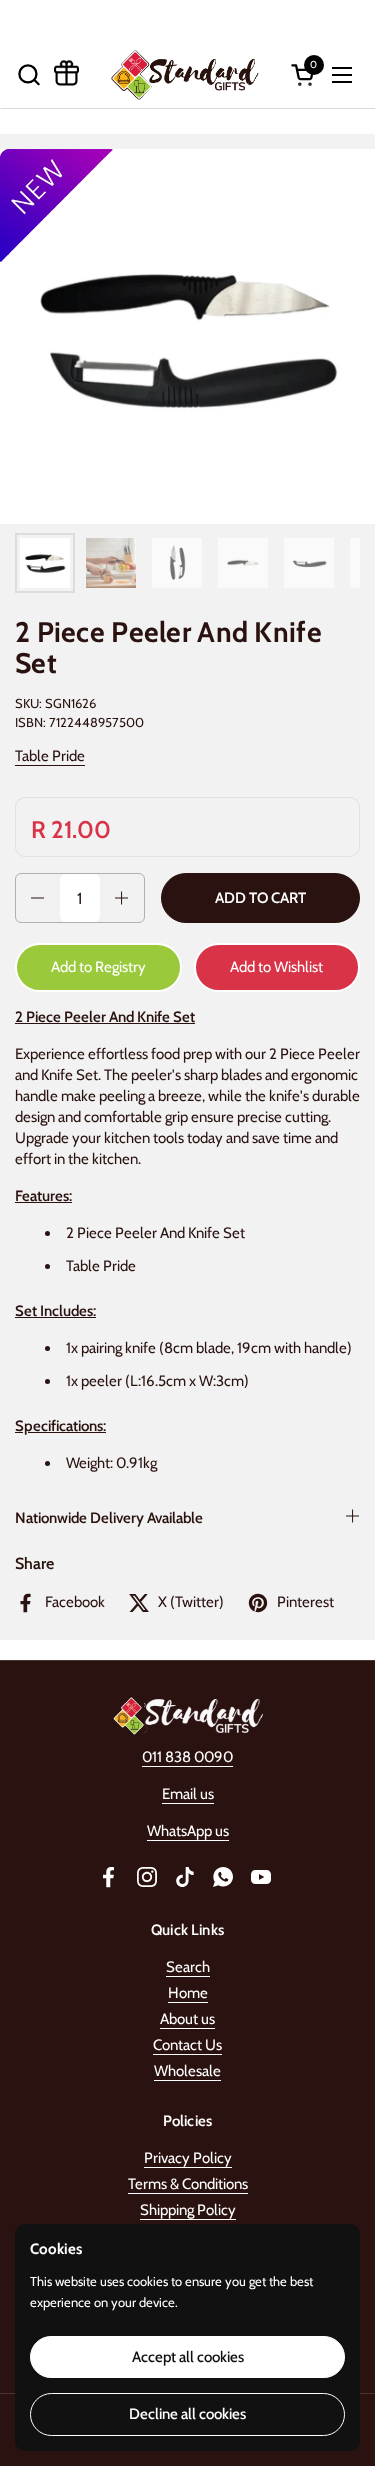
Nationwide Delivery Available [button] (109, 1518)
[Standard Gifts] (185, 74)
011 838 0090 (187, 1757)
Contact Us (187, 2045)
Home (188, 1993)
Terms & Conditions (188, 2184)
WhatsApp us (188, 1831)
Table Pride (50, 756)
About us (187, 2019)
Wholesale (187, 2071)
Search (188, 1967)
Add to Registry (98, 967)
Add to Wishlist (276, 967)
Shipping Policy (188, 2210)
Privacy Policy (188, 2158)
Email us (188, 1794)
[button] (28, 74)
